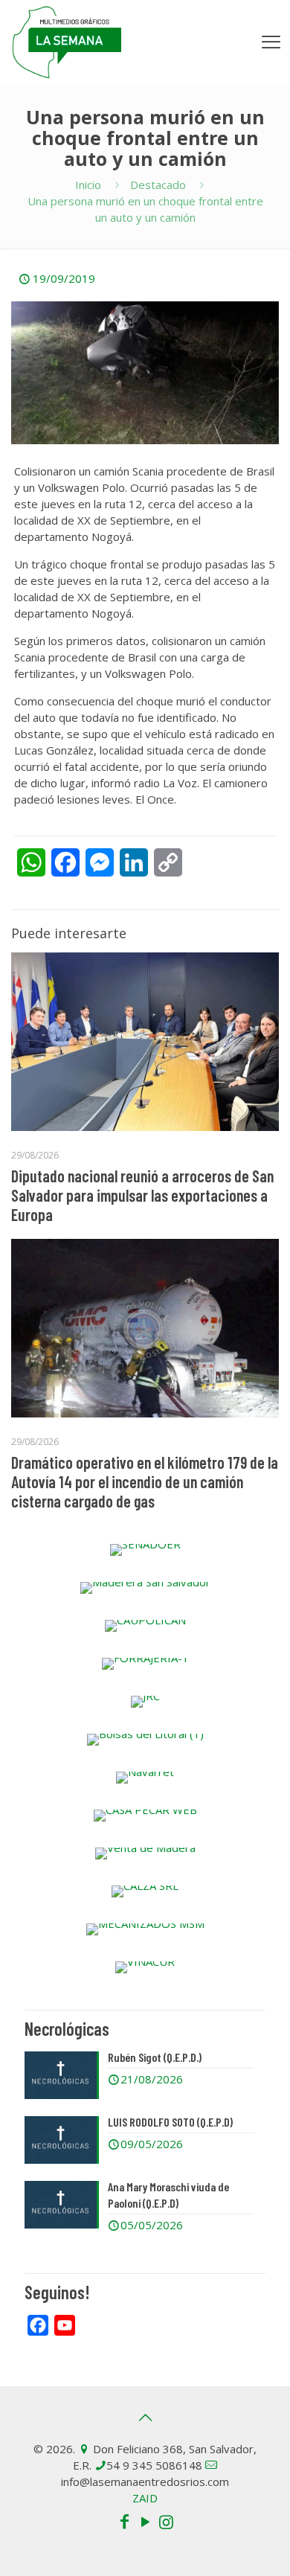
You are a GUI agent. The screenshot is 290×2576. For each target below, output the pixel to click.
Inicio (88, 185)
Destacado (158, 185)
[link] (145, 1550)
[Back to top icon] (145, 2418)
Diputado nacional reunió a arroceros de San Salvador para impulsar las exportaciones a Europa (142, 1195)
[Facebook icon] (124, 2521)
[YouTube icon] (145, 2521)
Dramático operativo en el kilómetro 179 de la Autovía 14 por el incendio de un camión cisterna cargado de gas (145, 1481)
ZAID (145, 2498)
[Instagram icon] (166, 2521)
